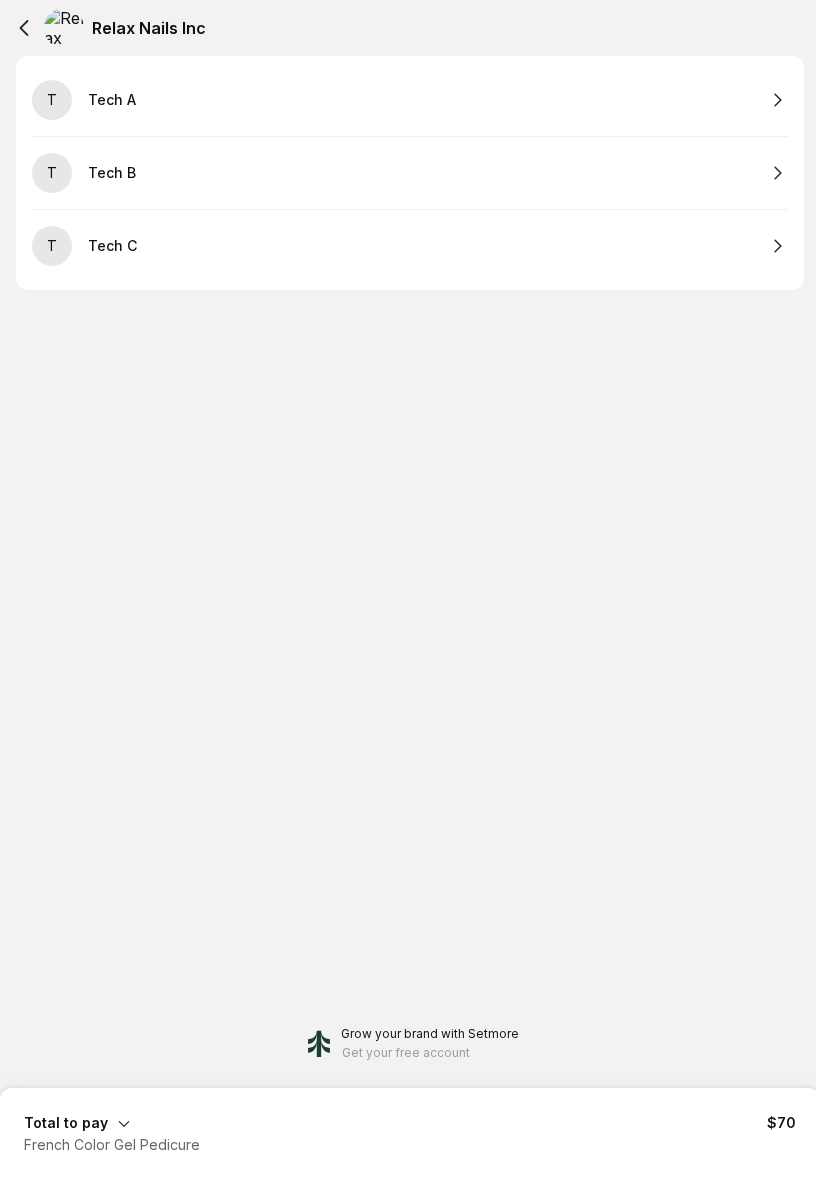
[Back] (24, 28)
